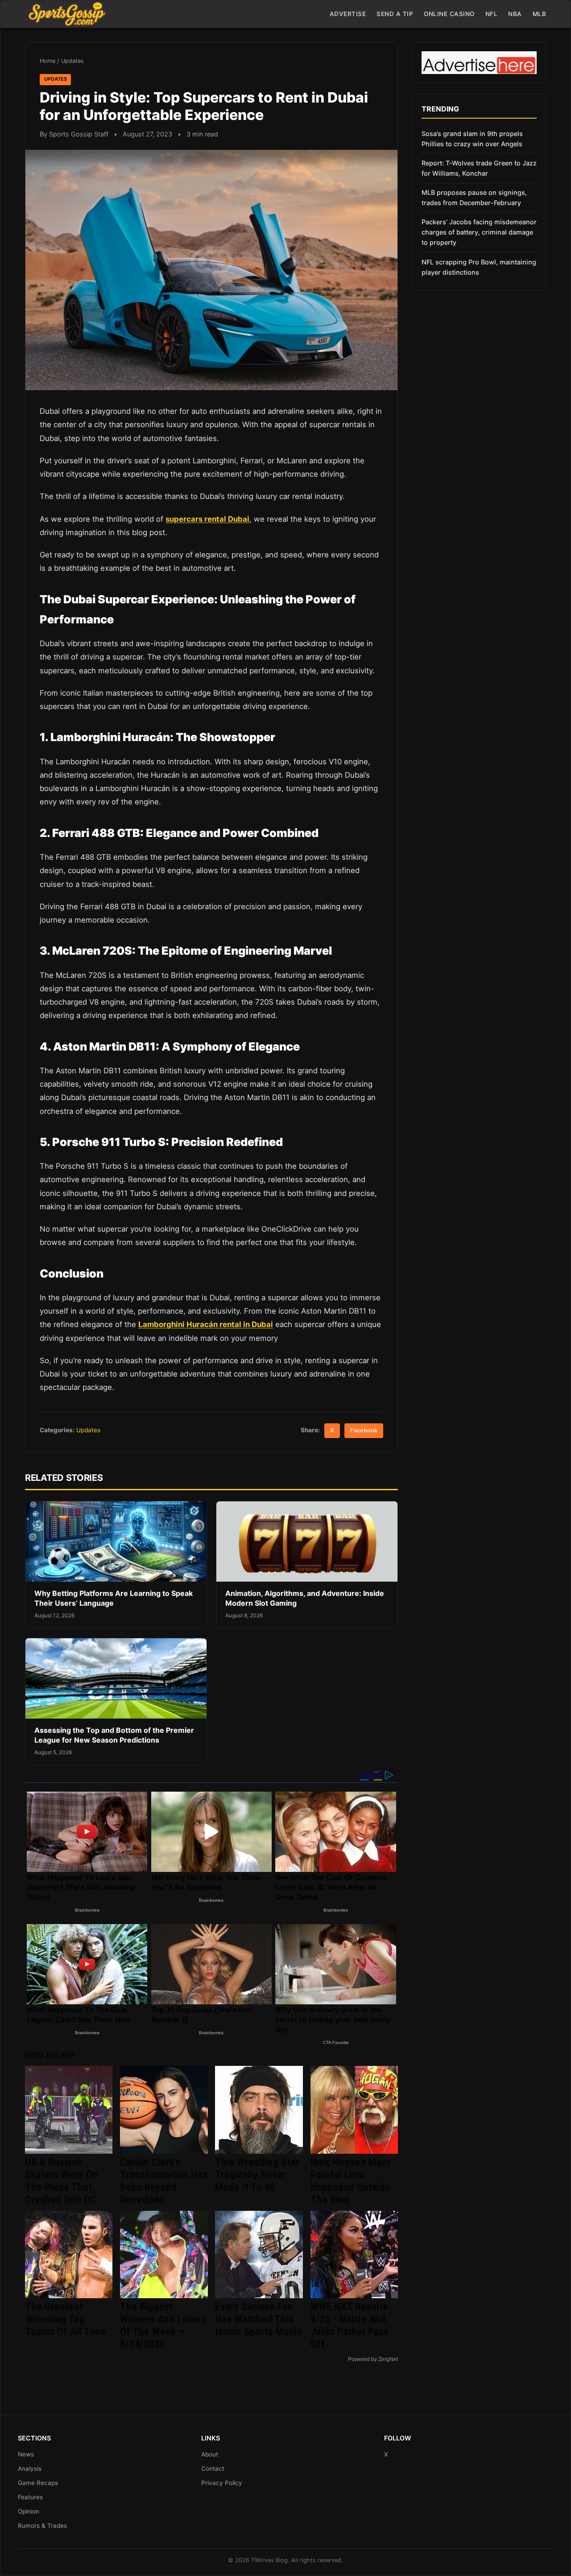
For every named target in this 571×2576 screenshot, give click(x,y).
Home (48, 61)
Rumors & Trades (42, 2526)
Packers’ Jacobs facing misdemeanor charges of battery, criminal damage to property (479, 232)
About (210, 2454)
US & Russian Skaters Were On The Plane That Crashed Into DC (61, 2181)
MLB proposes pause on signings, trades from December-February (474, 198)
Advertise (348, 14)
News (26, 2454)
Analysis (30, 2469)
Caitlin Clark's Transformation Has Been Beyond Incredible (164, 2181)
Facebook (364, 1430)
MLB (540, 14)
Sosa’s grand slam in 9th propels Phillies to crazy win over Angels (472, 139)
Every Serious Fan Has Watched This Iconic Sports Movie (259, 2319)
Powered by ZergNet (373, 2359)
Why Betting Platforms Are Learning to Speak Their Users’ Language (114, 1598)
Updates (72, 61)
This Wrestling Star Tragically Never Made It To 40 (257, 2175)
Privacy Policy (222, 2483)
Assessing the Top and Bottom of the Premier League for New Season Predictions (114, 1735)
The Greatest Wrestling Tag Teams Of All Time (66, 2319)
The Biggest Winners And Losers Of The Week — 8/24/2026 (163, 2325)
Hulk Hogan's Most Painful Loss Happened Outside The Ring (350, 2181)
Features (30, 2497)
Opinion (29, 2511)
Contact (213, 2469)
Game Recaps (38, 2483)
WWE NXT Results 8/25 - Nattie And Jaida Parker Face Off (350, 2325)
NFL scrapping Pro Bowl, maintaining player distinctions (479, 267)
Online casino (449, 14)
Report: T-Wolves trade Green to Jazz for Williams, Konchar (479, 168)
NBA (515, 14)
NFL (492, 14)
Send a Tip (395, 14)
